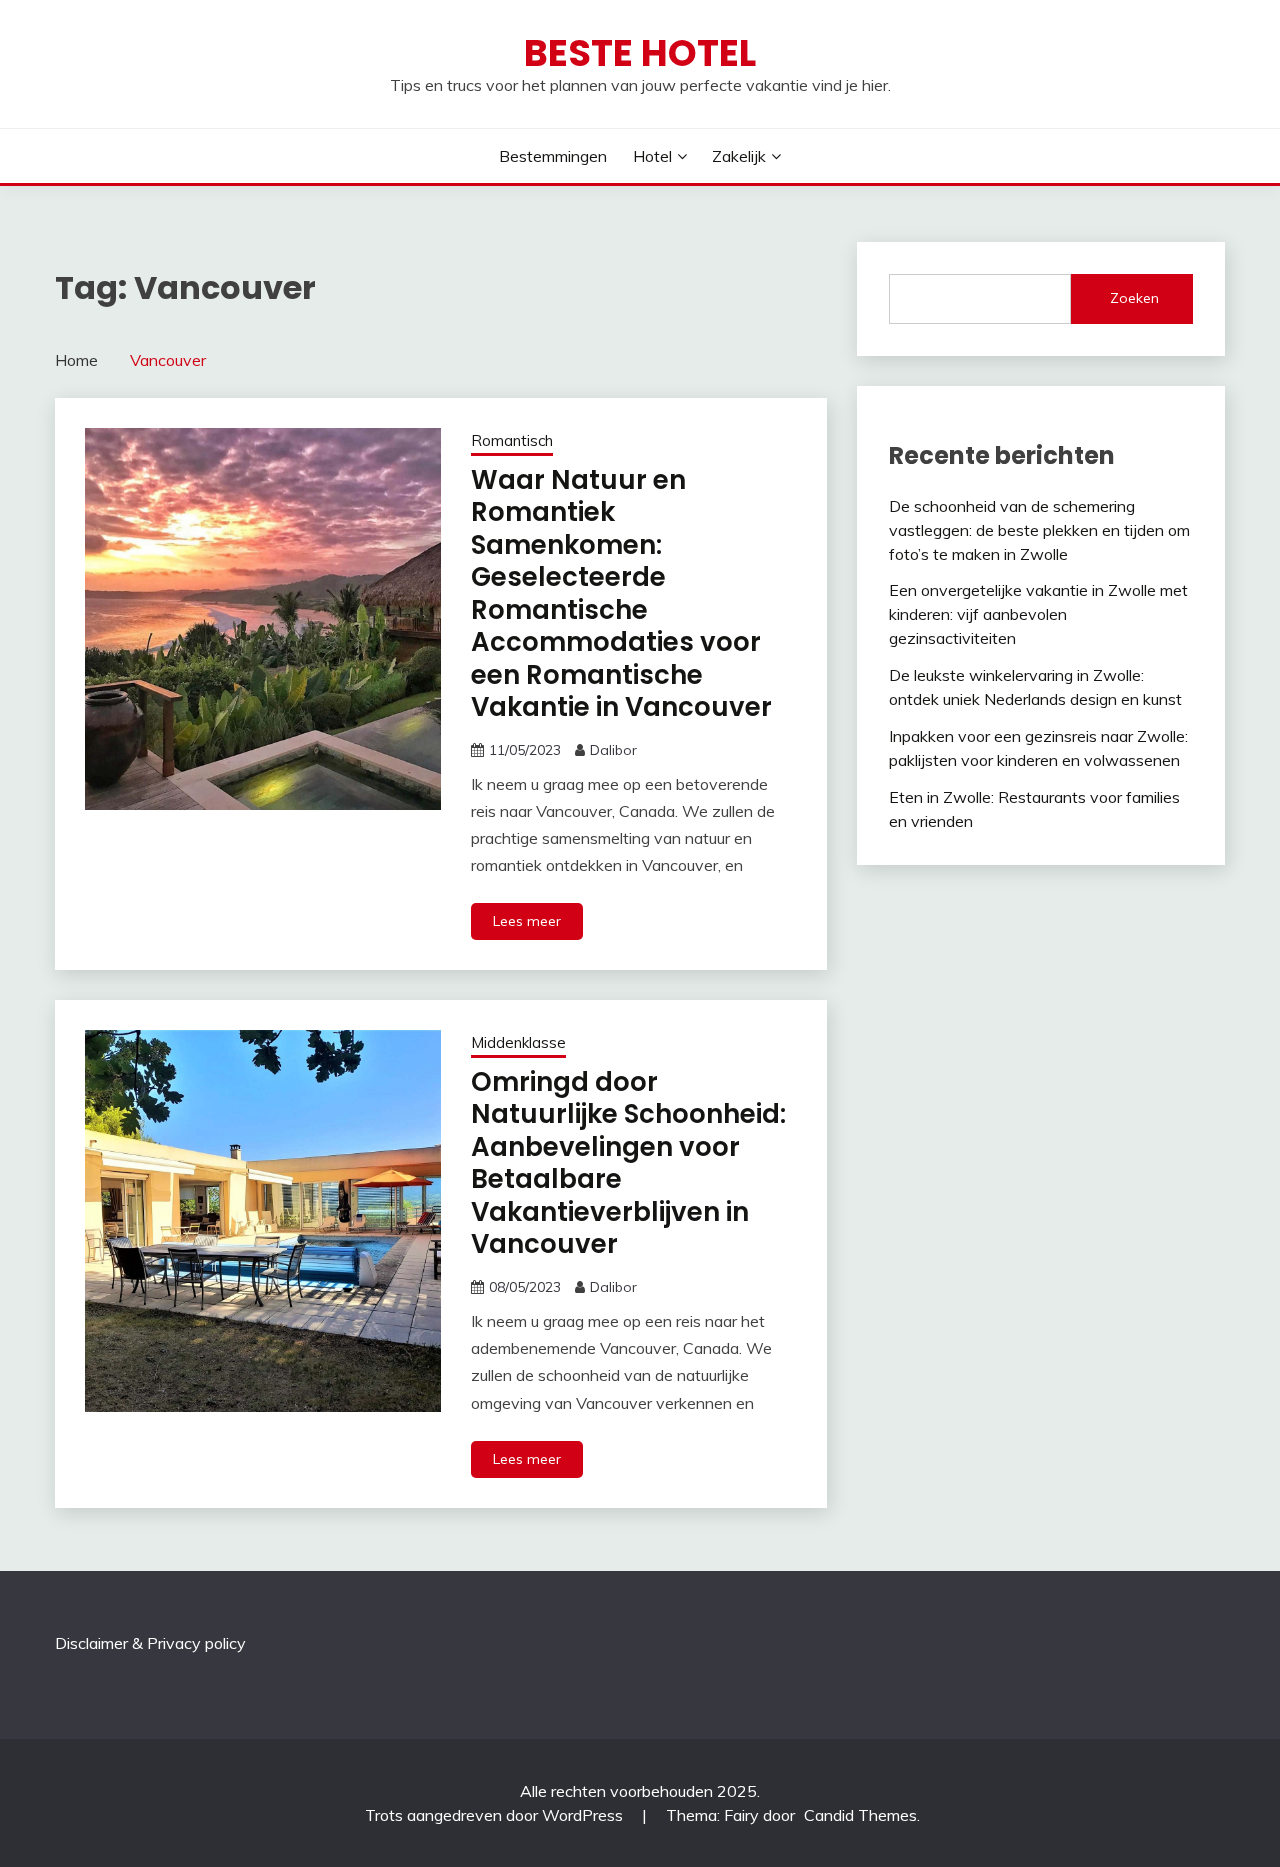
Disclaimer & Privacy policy (150, 1643)
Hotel (652, 156)
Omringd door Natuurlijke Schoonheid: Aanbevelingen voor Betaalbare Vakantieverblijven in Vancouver (628, 1163)
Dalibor (613, 750)
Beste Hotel (640, 53)
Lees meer (527, 921)
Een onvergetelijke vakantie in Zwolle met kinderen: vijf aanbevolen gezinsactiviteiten (1038, 614)
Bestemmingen (553, 156)
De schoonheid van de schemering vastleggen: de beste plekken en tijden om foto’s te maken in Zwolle (1039, 530)
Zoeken (1134, 298)
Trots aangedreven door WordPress (496, 1815)
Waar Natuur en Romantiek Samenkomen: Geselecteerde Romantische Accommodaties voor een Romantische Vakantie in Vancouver (621, 594)
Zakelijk (739, 156)
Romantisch (512, 440)
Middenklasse (518, 1042)
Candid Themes (860, 1815)
